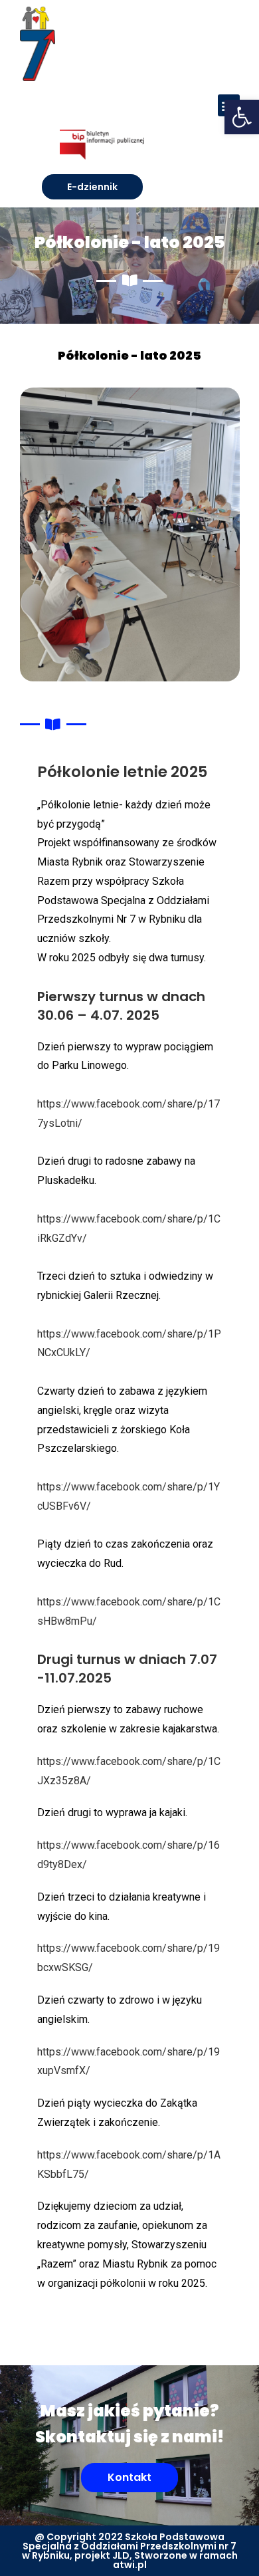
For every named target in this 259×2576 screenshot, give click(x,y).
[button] (242, 117)
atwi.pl (130, 2565)
